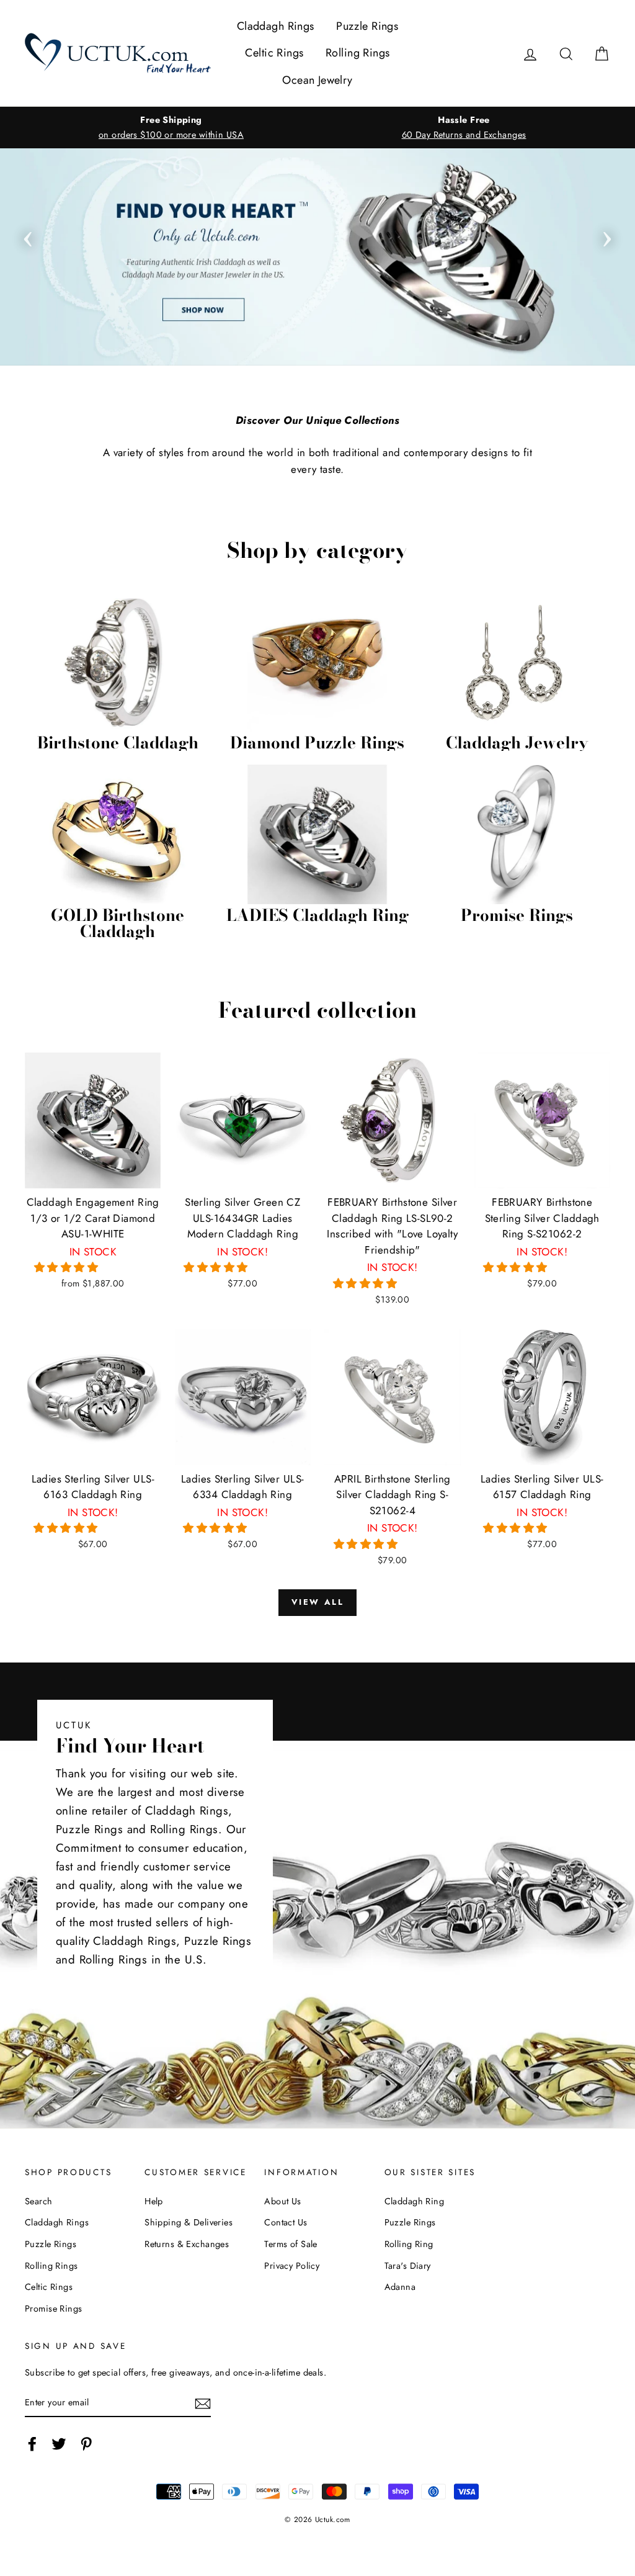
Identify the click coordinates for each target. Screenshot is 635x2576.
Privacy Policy (292, 2266)
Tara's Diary (408, 2266)
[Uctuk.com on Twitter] (59, 2444)
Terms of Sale (291, 2244)
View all (318, 1602)
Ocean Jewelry (317, 80)
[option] (171, 127)
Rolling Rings (358, 53)
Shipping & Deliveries (189, 2222)
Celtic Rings (274, 53)
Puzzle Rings (367, 26)
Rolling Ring (409, 2244)
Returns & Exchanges (187, 2244)
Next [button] (607, 235)
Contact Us (286, 2222)
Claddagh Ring (415, 2201)
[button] (68, 1267)
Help (154, 2201)
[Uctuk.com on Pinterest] (86, 2444)
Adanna (400, 2287)
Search (39, 2201)
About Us (282, 2201)
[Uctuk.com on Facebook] (32, 2444)
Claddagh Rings (276, 26)
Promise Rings (54, 2309)
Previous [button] (28, 235)
